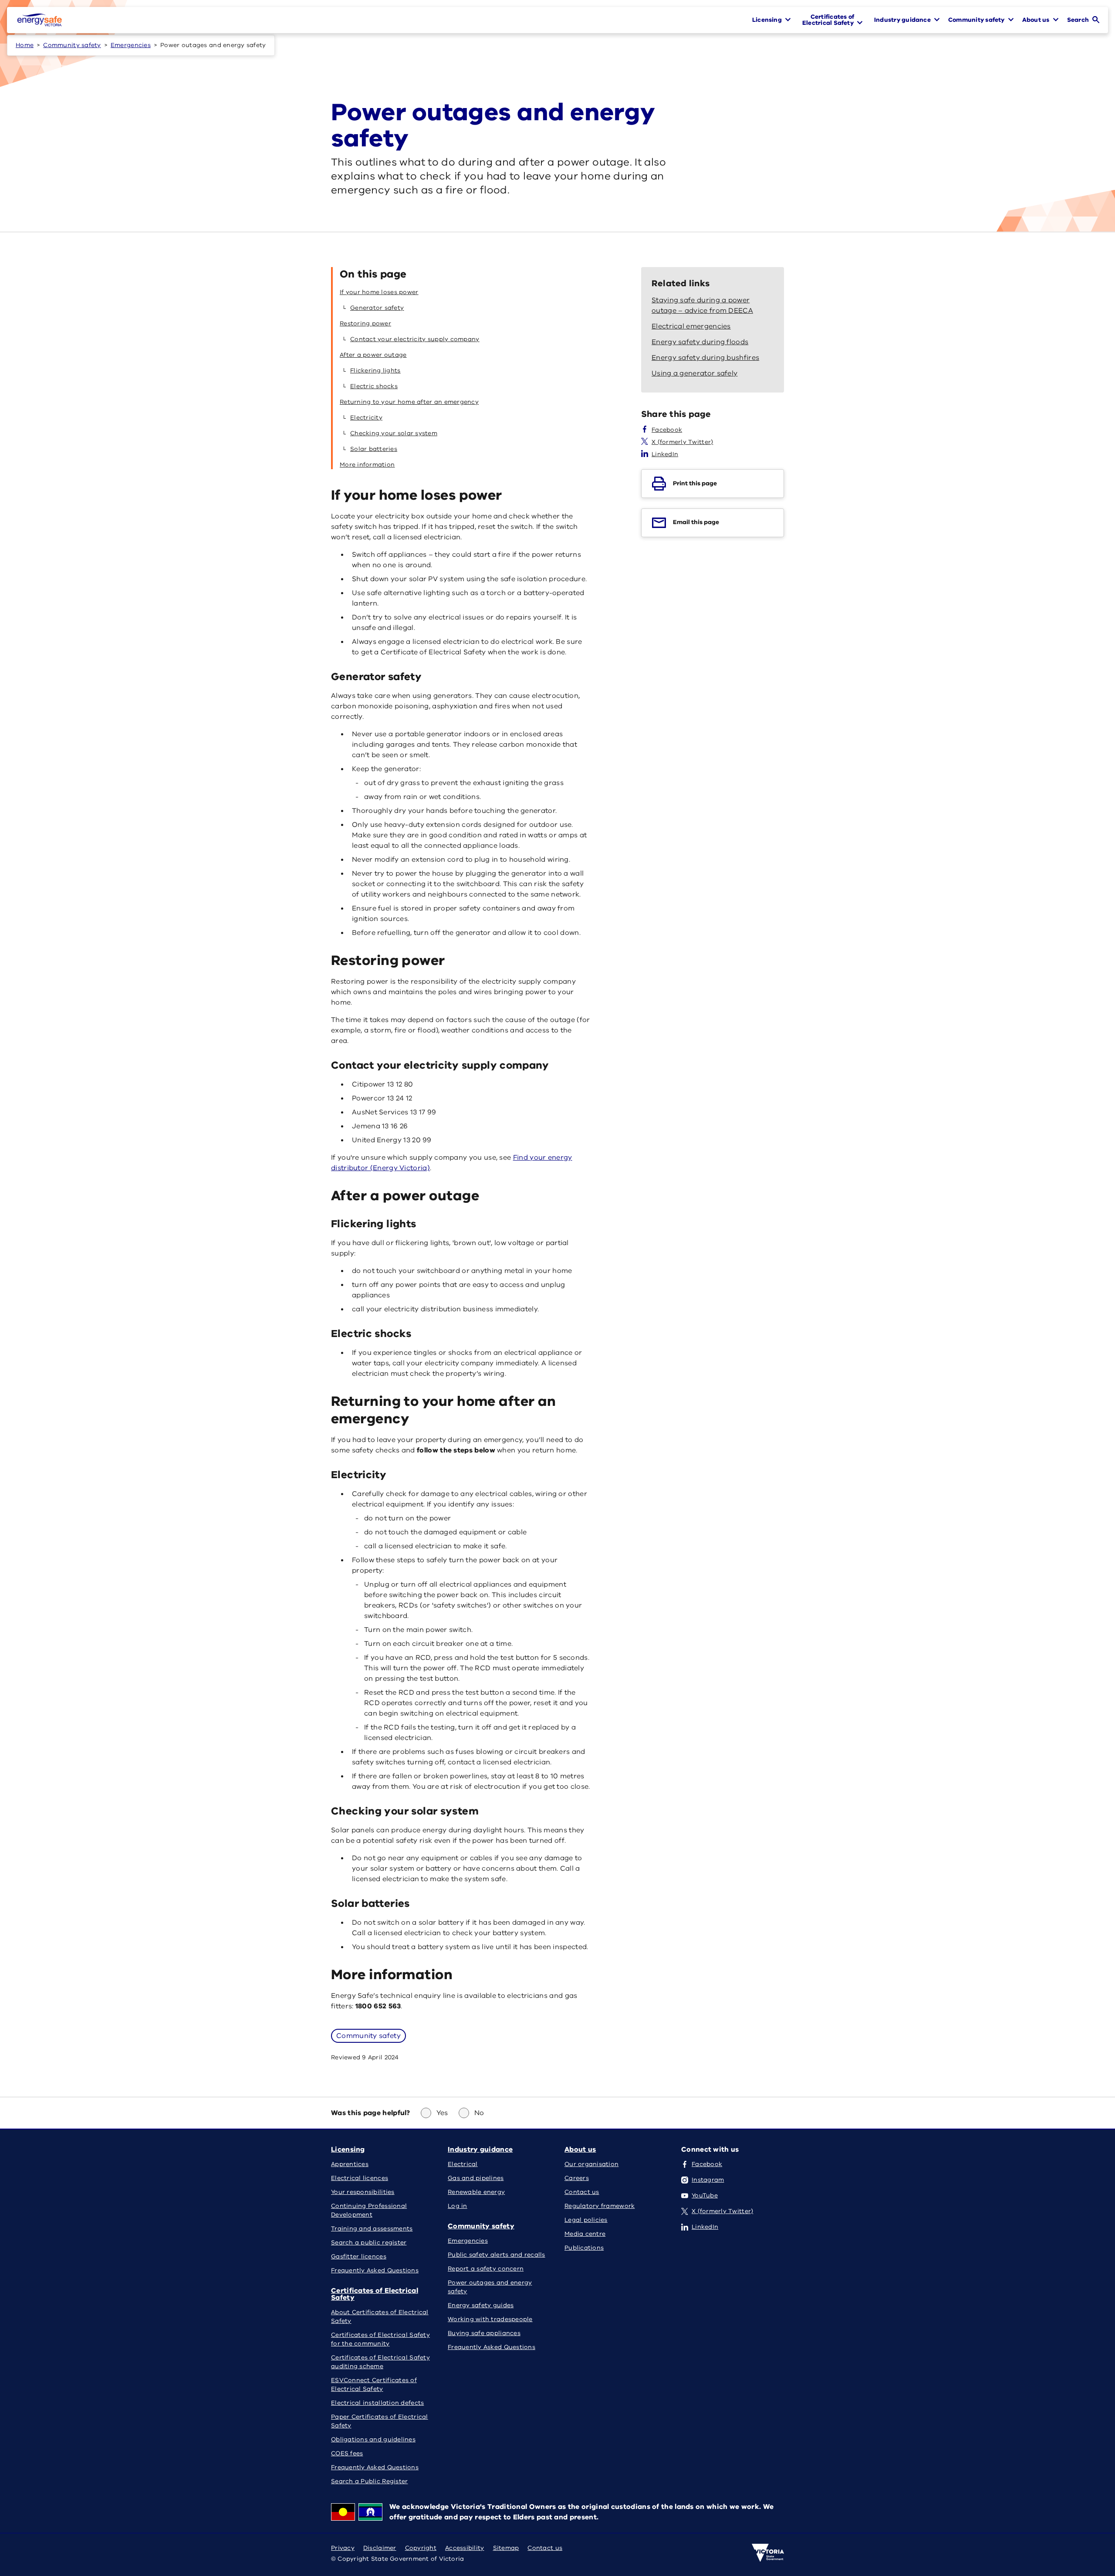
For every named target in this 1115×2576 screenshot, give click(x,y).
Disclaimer (380, 2548)
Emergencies (131, 45)
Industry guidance (480, 2149)
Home (25, 45)
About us (580, 2149)
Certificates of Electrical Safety (375, 2294)
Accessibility (465, 2548)
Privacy (343, 2548)
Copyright (421, 2548)
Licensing (348, 2149)
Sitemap (506, 2548)
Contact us (545, 2548)
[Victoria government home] (768, 2553)
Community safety (72, 45)
